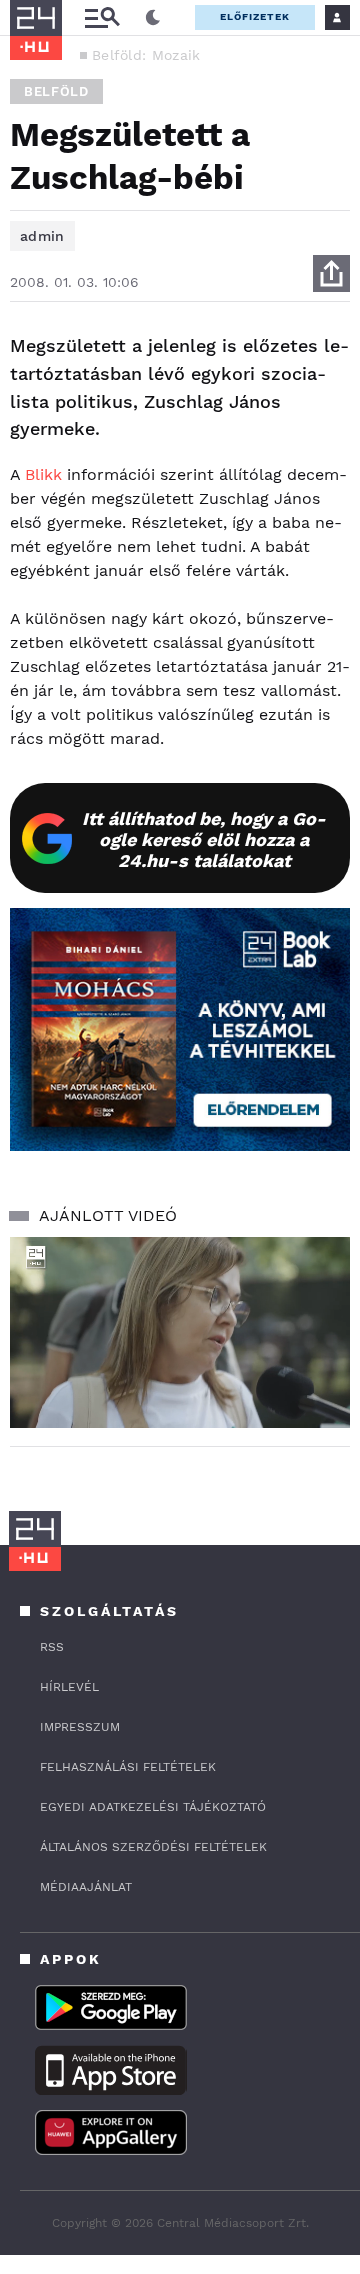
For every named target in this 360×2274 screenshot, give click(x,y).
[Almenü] (102, 17)
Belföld (56, 91)
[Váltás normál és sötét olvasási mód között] (153, 18)
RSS (52, 1647)
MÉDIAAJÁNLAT (86, 1887)
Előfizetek (255, 16)
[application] (180, 1332)
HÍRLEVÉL (69, 1687)
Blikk (43, 474)
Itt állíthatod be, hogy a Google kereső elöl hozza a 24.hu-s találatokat (204, 839)
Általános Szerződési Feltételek (153, 1847)
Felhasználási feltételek (128, 1767)
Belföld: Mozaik (146, 55)
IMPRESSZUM (80, 1727)
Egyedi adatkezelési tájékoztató (153, 1807)
